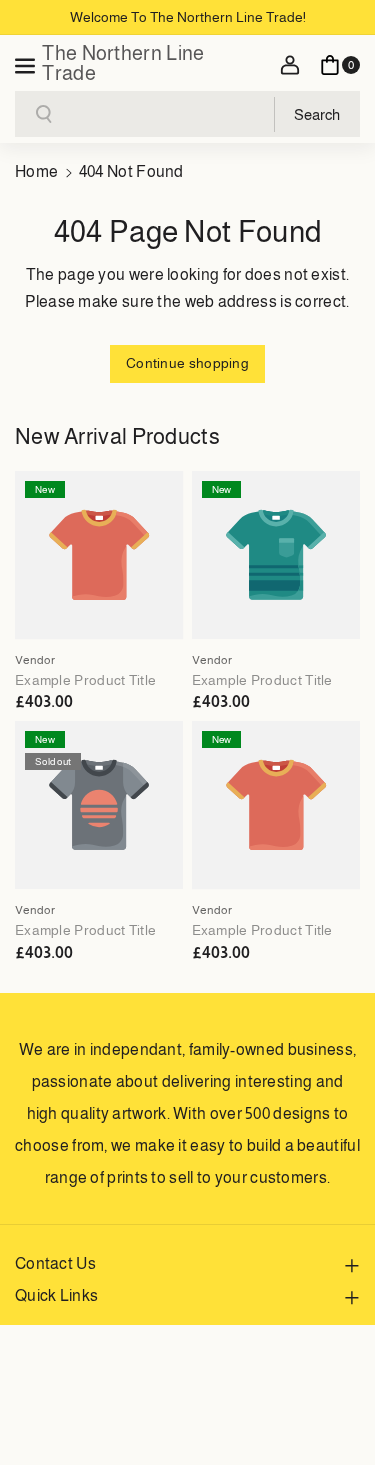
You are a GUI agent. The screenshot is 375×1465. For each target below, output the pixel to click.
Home (36, 171)
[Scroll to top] (332, 1402)
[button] (27, 63)
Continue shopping (187, 363)
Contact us (55, 1263)
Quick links (56, 1295)
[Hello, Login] (290, 65)
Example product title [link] (85, 680)
